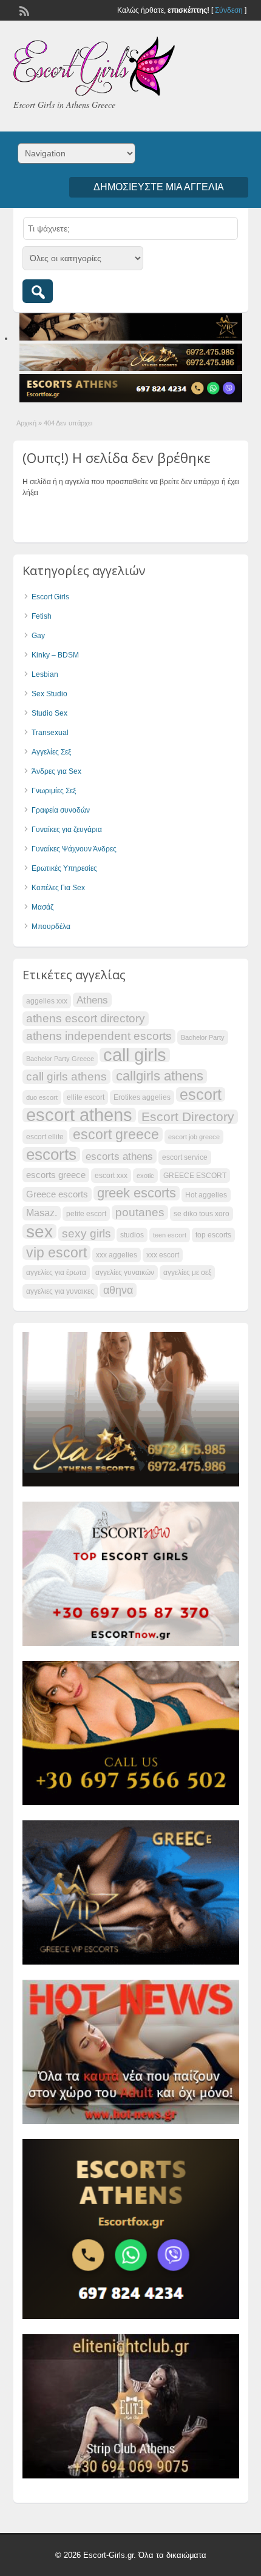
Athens (92, 1000)
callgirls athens (160, 1076)
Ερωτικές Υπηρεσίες (64, 868)
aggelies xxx (47, 1001)
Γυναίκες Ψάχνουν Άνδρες (74, 849)
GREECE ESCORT (195, 1176)
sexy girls (86, 1233)
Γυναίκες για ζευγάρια (67, 830)
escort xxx (111, 1176)
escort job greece (194, 1137)
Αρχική (26, 423)
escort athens (79, 1115)
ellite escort (86, 1097)
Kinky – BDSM (55, 655)
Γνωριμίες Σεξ (54, 791)
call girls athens (66, 1077)
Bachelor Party (203, 1037)
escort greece (116, 1134)
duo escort (42, 1097)
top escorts (213, 1235)
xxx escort (163, 1255)
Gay (38, 636)
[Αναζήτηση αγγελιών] (38, 291)
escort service (185, 1157)
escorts (51, 1154)
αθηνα (118, 1290)
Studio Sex (49, 713)
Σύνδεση (229, 10)
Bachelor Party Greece (60, 1059)
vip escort (56, 1253)
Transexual (50, 733)
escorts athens (119, 1156)
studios (132, 1235)
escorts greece (56, 1175)
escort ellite (45, 1137)
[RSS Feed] (23, 10)
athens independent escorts (99, 1036)
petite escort (86, 1214)
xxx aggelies (117, 1255)
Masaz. (42, 1213)
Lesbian (45, 674)
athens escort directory (86, 1018)
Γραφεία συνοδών (61, 810)
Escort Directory (188, 1117)
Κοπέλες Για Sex (58, 888)
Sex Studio (49, 694)
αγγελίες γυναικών (125, 1273)
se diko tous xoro (202, 1214)
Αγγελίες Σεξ (51, 752)
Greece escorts (57, 1194)
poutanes (140, 1212)
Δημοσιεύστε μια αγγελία (159, 187)
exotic (145, 1176)
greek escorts (137, 1193)
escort (201, 1094)
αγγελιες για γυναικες (60, 1291)
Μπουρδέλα (51, 927)
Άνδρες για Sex (56, 771)
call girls (135, 1055)
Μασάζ (42, 907)
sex (39, 1231)
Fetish (42, 616)
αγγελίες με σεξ (187, 1273)
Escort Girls (50, 597)
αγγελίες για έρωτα (56, 1273)
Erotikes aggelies (142, 1097)
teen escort (170, 1235)
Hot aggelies (206, 1195)
